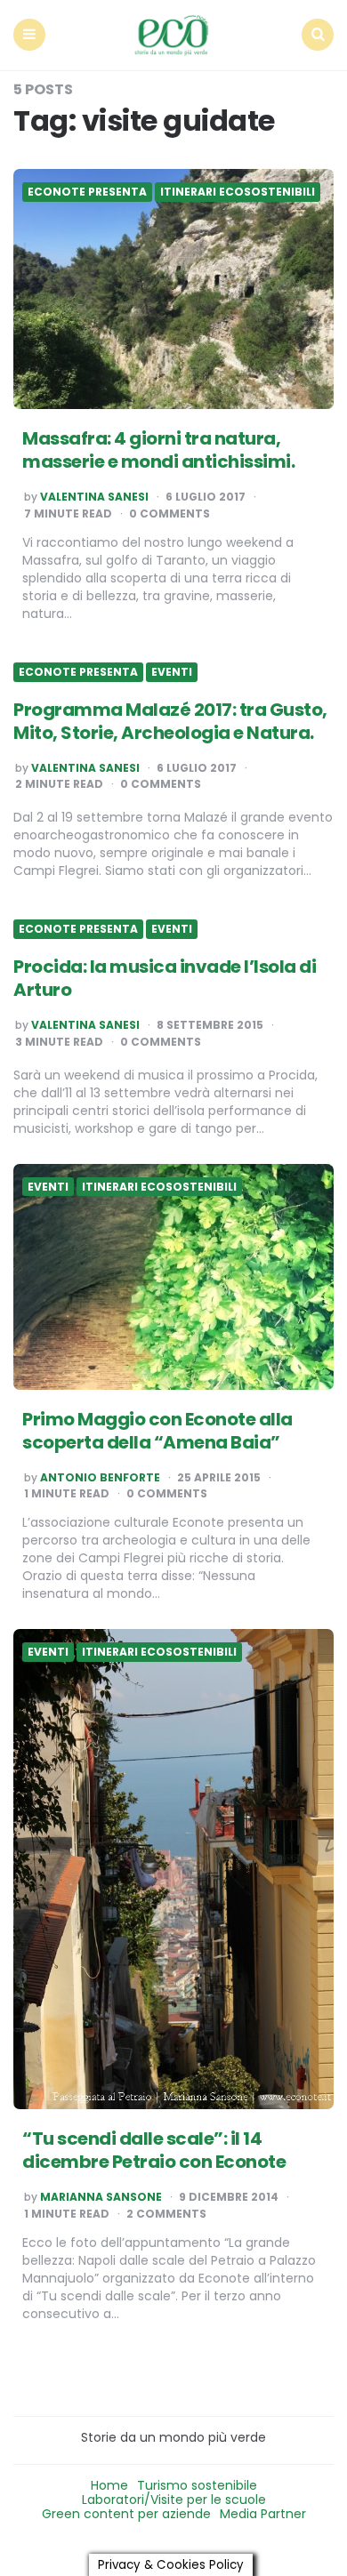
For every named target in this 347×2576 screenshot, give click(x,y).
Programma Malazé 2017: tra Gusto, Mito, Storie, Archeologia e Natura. (170, 721)
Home (109, 2485)
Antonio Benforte (100, 1478)
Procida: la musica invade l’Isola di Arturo (165, 978)
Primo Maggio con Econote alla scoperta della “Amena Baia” (157, 1431)
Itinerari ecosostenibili (238, 192)
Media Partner (263, 2514)
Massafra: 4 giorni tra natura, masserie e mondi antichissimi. (158, 450)
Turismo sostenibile (197, 2485)
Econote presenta (87, 192)
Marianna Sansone (101, 2197)
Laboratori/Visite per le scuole (174, 2500)
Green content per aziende (126, 2514)
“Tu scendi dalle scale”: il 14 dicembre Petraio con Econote (154, 2150)
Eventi (172, 672)
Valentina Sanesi (94, 497)
